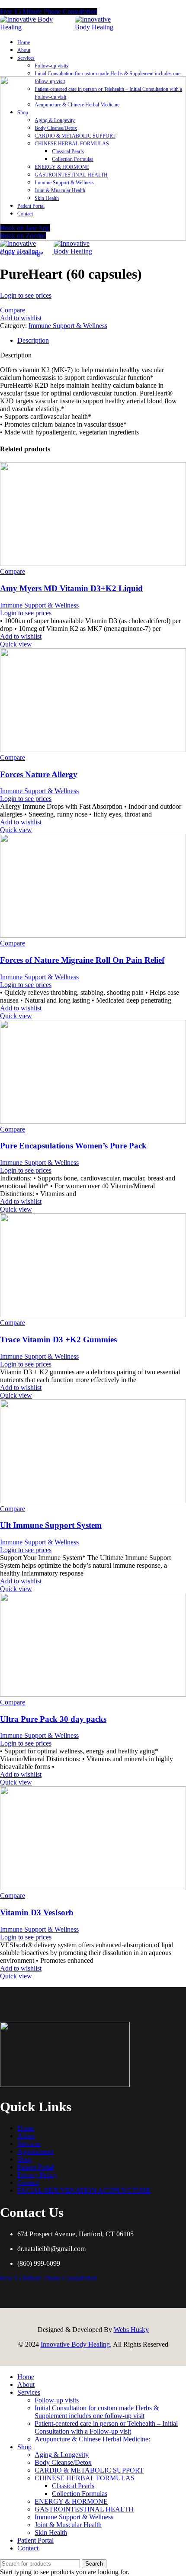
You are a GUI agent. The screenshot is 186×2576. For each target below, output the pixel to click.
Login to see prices (26, 295)
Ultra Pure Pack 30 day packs (53, 1719)
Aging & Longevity (62, 2455)
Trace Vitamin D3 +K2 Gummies (58, 1339)
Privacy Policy (37, 2175)
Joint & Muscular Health (68, 2525)
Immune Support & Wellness (68, 326)
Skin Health (51, 2533)
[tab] (102, 341)
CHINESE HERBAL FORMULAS (85, 2478)
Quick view (16, 644)
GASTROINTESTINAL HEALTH (84, 2509)
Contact (28, 2182)
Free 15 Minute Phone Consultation (49, 11)
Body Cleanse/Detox (63, 2462)
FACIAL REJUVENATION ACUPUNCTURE (84, 2190)
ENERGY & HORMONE (71, 2501)
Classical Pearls (73, 2486)
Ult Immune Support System (51, 1525)
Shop (24, 2159)
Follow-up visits (51, 66)
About (26, 2136)
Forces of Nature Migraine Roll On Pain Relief (82, 960)
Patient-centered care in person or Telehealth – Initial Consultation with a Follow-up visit (106, 2427)
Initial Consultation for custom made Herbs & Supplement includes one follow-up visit (97, 2412)
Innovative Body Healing (75, 2344)
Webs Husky (131, 2330)
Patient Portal (35, 2167)
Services (29, 2143)
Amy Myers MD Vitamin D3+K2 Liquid (71, 588)
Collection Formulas (80, 2494)
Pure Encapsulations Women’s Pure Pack (73, 1146)
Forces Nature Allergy (39, 774)
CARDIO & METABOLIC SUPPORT (89, 2470)
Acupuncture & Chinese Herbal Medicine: (92, 2439)
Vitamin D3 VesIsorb (37, 1912)
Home (26, 2128)
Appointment (35, 2151)
